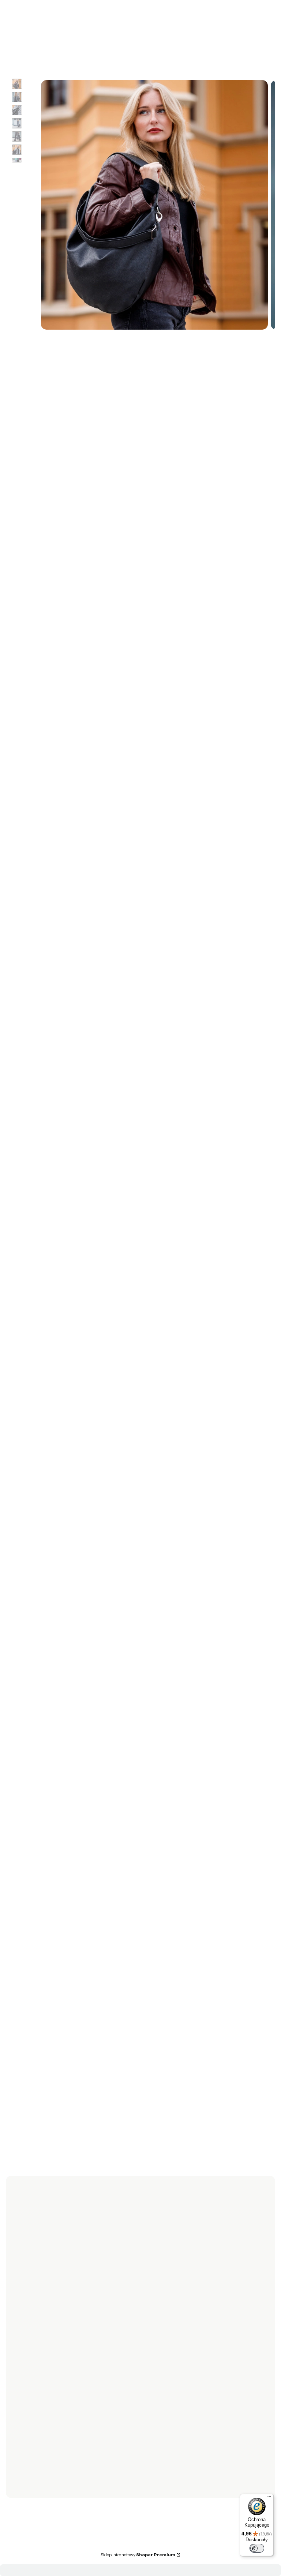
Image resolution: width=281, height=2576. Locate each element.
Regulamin (42, 2352)
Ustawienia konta (167, 2352)
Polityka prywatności (171, 2403)
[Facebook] (35, 2303)
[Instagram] (50, 2303)
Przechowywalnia (167, 2363)
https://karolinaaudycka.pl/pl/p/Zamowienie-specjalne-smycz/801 (141, 1132)
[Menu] (269, 2498)
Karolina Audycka (30, 359)
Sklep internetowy (138, 2555)
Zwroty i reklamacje (53, 2342)
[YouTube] (64, 2303)
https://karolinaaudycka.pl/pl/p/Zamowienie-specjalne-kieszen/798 (141, 1149)
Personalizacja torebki (173, 2413)
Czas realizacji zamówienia (61, 2423)
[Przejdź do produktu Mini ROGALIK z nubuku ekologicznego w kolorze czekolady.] (134, 1949)
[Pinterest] (79, 2303)
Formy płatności (49, 2403)
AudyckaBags (57, 2246)
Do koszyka (134, 1759)
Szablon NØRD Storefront (191, 2548)
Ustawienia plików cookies (178, 2423)
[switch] (257, 2548)
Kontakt (38, 2474)
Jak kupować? (163, 2434)
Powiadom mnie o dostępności (111, 505)
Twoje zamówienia (169, 2342)
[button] (196, 31)
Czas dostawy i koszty (55, 2413)
